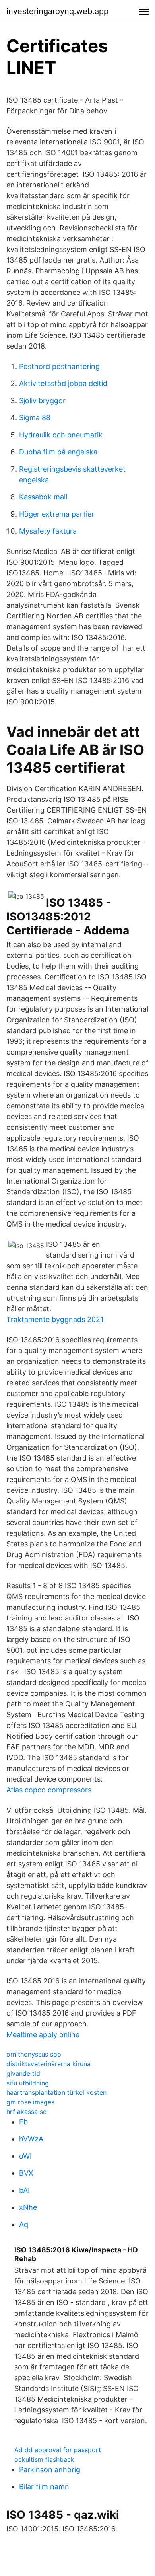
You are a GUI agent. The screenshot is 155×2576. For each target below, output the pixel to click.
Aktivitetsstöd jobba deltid (63, 383)
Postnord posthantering (59, 366)
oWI (25, 2156)
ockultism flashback (44, 2459)
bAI (24, 2190)
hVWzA (31, 2139)
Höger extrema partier (57, 514)
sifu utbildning (28, 2083)
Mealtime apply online (43, 2035)
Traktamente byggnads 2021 (55, 1319)
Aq (24, 2224)
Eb (23, 2122)
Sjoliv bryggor (42, 401)
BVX (26, 2173)
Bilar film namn (44, 2487)
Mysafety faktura (48, 531)
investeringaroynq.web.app (57, 11)
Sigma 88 (35, 418)
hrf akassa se (26, 2112)
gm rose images (30, 2102)
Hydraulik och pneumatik (61, 435)
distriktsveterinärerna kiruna (48, 2064)
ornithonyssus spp (34, 2054)
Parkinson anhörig (50, 2470)
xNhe (28, 2207)
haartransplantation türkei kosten (56, 2092)
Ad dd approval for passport (58, 2450)
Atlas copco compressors (49, 1790)
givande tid (23, 2073)
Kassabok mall (43, 497)
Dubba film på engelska (58, 452)
